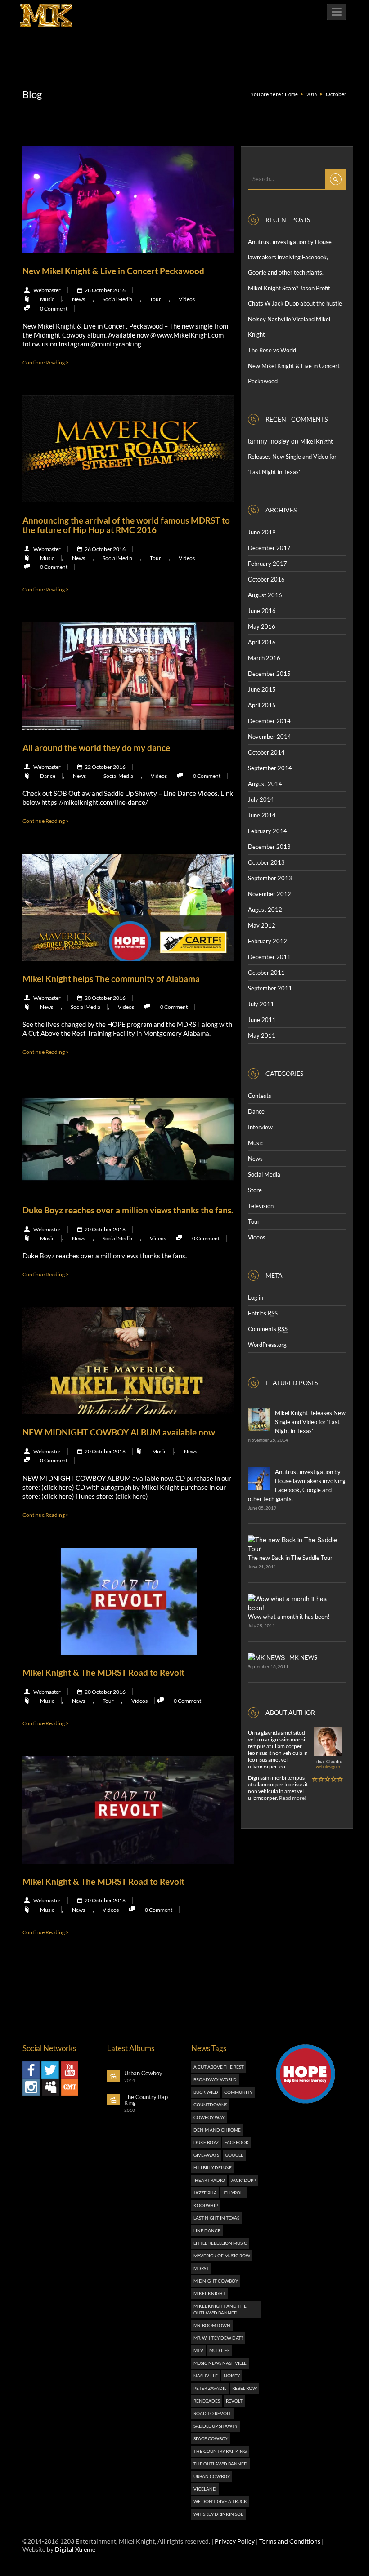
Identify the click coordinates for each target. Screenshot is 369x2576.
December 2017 (269, 548)
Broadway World (215, 2079)
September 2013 (270, 878)
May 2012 (262, 925)
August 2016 (265, 595)
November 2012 (270, 894)
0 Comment (54, 309)
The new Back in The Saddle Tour (290, 1558)
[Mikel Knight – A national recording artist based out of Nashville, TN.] (46, 11)
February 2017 (268, 564)
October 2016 (266, 579)
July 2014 (261, 799)
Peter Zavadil (210, 2388)
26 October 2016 (105, 549)
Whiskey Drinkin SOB (218, 2514)
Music (47, 299)
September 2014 (270, 768)
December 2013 (269, 847)
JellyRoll (234, 2193)
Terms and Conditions (290, 2541)
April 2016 (262, 642)
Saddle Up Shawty (216, 2426)
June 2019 (262, 532)
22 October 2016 (105, 767)
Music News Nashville (220, 2363)
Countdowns (210, 2105)
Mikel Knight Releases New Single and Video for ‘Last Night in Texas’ (292, 457)
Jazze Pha (205, 2193)
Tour (155, 299)
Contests (260, 1096)
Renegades (207, 2401)
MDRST (201, 2268)
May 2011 (262, 1035)
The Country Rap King (220, 2451)
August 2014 (265, 784)
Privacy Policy (235, 2541)
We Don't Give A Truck (220, 2501)
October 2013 (266, 862)
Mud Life (220, 2350)
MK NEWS (303, 1657)
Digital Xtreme (75, 2549)
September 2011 (270, 988)
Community (238, 2092)
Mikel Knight (209, 2293)
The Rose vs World (272, 350)
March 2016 (264, 658)
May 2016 (262, 626)
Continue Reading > (46, 362)
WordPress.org (267, 1345)
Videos (187, 299)
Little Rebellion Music (220, 2243)
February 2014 (268, 831)
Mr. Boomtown (212, 2325)
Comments (268, 1329)
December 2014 (269, 721)
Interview (260, 1127)
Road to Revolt (212, 2413)
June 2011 (262, 1020)
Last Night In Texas (216, 2218)
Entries (263, 1313)
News (79, 299)
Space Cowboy (211, 2438)
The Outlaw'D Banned (220, 2464)
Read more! (293, 1798)
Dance (48, 776)
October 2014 (266, 752)
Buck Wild (206, 2092)
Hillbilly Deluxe (213, 2167)
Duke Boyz (206, 2142)
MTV (198, 2350)
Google (234, 2155)
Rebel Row (245, 2388)
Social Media (117, 299)
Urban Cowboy (212, 2476)
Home (291, 94)
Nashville (206, 2376)
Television (261, 1206)
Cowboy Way (209, 2117)
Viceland (205, 2489)
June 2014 (262, 815)
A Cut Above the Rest (219, 2067)
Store (255, 1190)
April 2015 (262, 705)
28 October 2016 (105, 290)
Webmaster (47, 290)
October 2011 (266, 973)
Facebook (237, 2142)
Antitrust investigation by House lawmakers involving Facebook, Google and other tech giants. (290, 257)
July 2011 (261, 1004)
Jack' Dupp (243, 2180)
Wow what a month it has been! (289, 1617)
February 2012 (268, 941)
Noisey (232, 2376)
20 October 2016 (105, 998)
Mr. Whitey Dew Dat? (218, 2338)
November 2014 (270, 737)
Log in (256, 1297)
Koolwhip (206, 2205)
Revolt (234, 2401)
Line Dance (207, 2230)
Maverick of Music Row (222, 2256)
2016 (312, 94)
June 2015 (262, 689)
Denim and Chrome (217, 2130)
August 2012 (265, 910)
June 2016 (262, 611)
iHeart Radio (209, 2180)
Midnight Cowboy (216, 2281)
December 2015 (269, 674)
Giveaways (206, 2155)
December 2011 (269, 957)
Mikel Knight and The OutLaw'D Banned (220, 2309)
